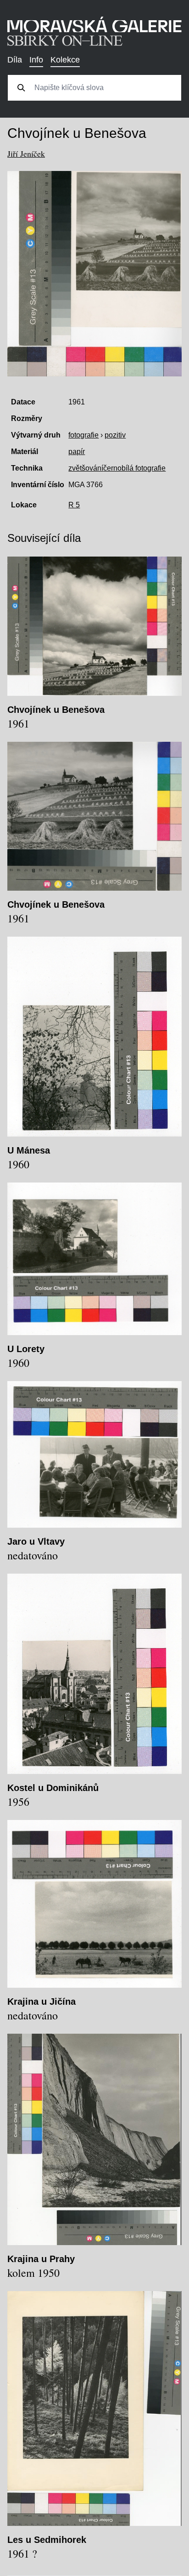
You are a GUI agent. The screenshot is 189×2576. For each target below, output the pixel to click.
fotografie (83, 435)
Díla (15, 60)
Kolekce (65, 60)
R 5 (74, 505)
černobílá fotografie (134, 468)
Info (36, 60)
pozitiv (115, 435)
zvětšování (86, 468)
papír (77, 452)
